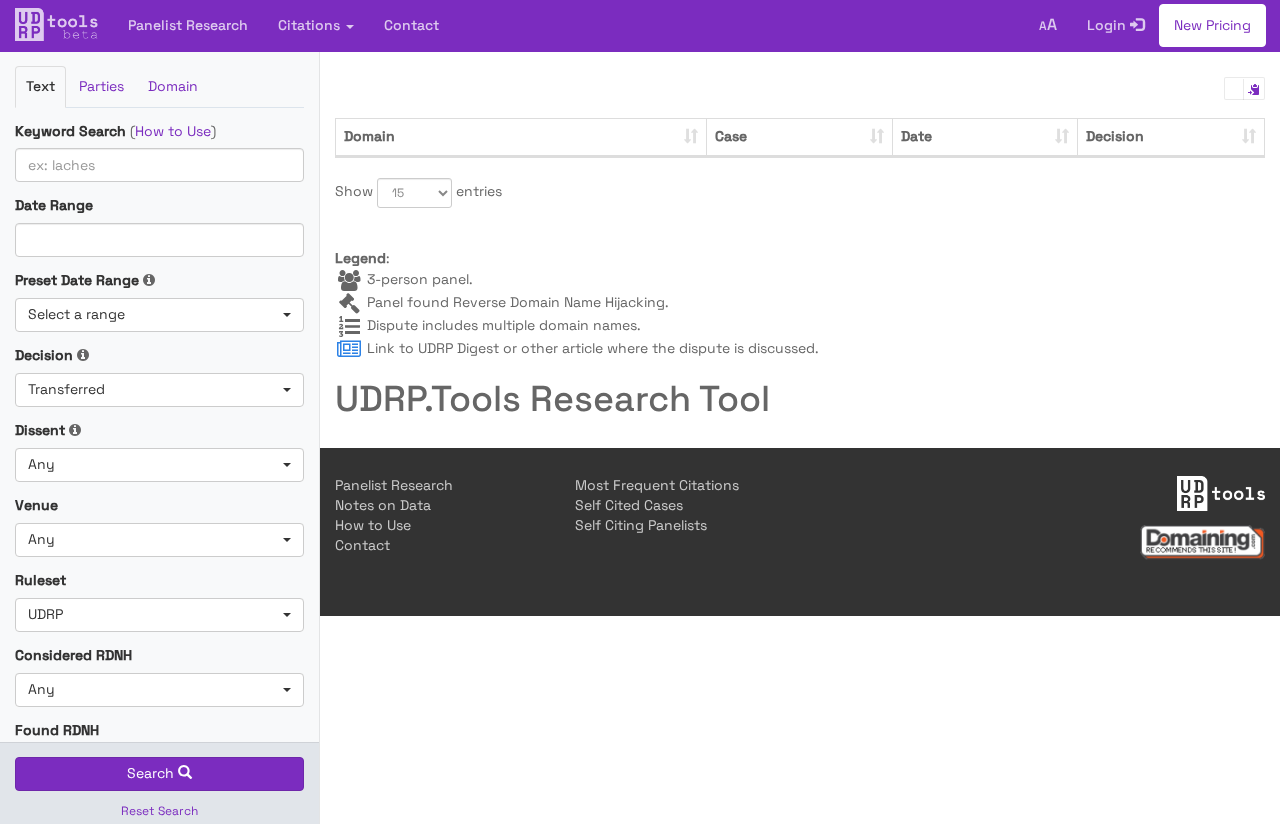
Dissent (40, 430)
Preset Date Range (77, 280)
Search (152, 773)
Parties (101, 86)
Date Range (54, 205)
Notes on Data (383, 505)
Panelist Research (188, 25)
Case (731, 136)
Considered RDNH (73, 655)
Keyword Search (70, 131)
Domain (173, 86)
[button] (159, 315)
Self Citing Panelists (641, 525)
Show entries (400, 191)
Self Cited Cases (629, 505)
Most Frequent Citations (657, 485)
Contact (411, 25)
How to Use (173, 131)
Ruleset (40, 580)
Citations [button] (311, 25)
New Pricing (1212, 25)
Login (1108, 25)
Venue (36, 505)
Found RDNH (57, 730)
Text (40, 86)
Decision (44, 355)
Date (916, 136)
